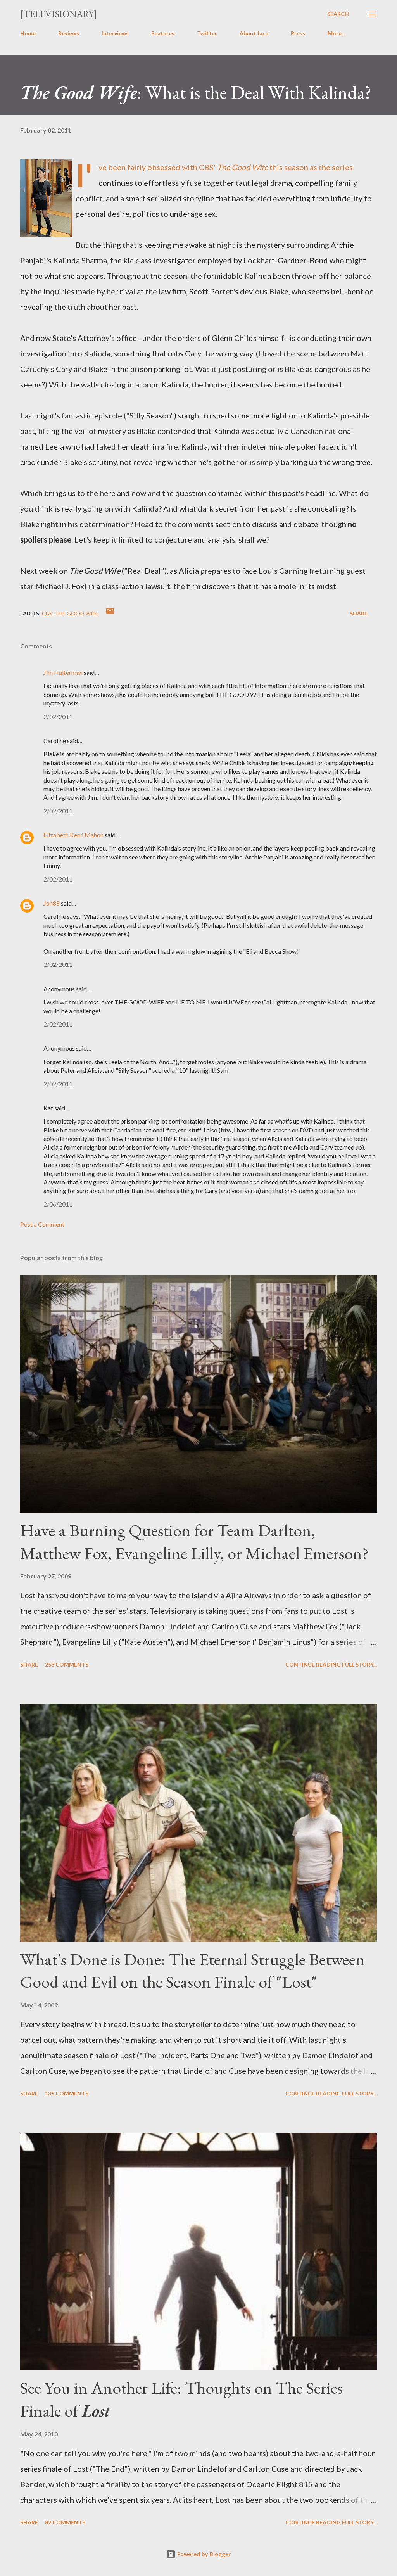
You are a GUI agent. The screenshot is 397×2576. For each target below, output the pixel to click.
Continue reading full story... (331, 1664)
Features (163, 33)
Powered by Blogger (203, 2554)
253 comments (67, 1664)
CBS (47, 613)
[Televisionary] (59, 14)
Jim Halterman (63, 672)
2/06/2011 (58, 1204)
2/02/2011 (58, 717)
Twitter (207, 33)
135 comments (67, 2093)
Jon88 (52, 903)
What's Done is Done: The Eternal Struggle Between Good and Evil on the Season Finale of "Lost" (192, 1971)
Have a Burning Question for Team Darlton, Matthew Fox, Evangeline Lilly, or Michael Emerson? (194, 1542)
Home (28, 33)
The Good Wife (77, 613)
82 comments (65, 2522)
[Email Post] (110, 613)
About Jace (254, 33)
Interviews (115, 33)
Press (298, 33)
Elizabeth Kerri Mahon (73, 835)
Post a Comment (42, 1224)
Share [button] (359, 613)
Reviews (69, 33)
